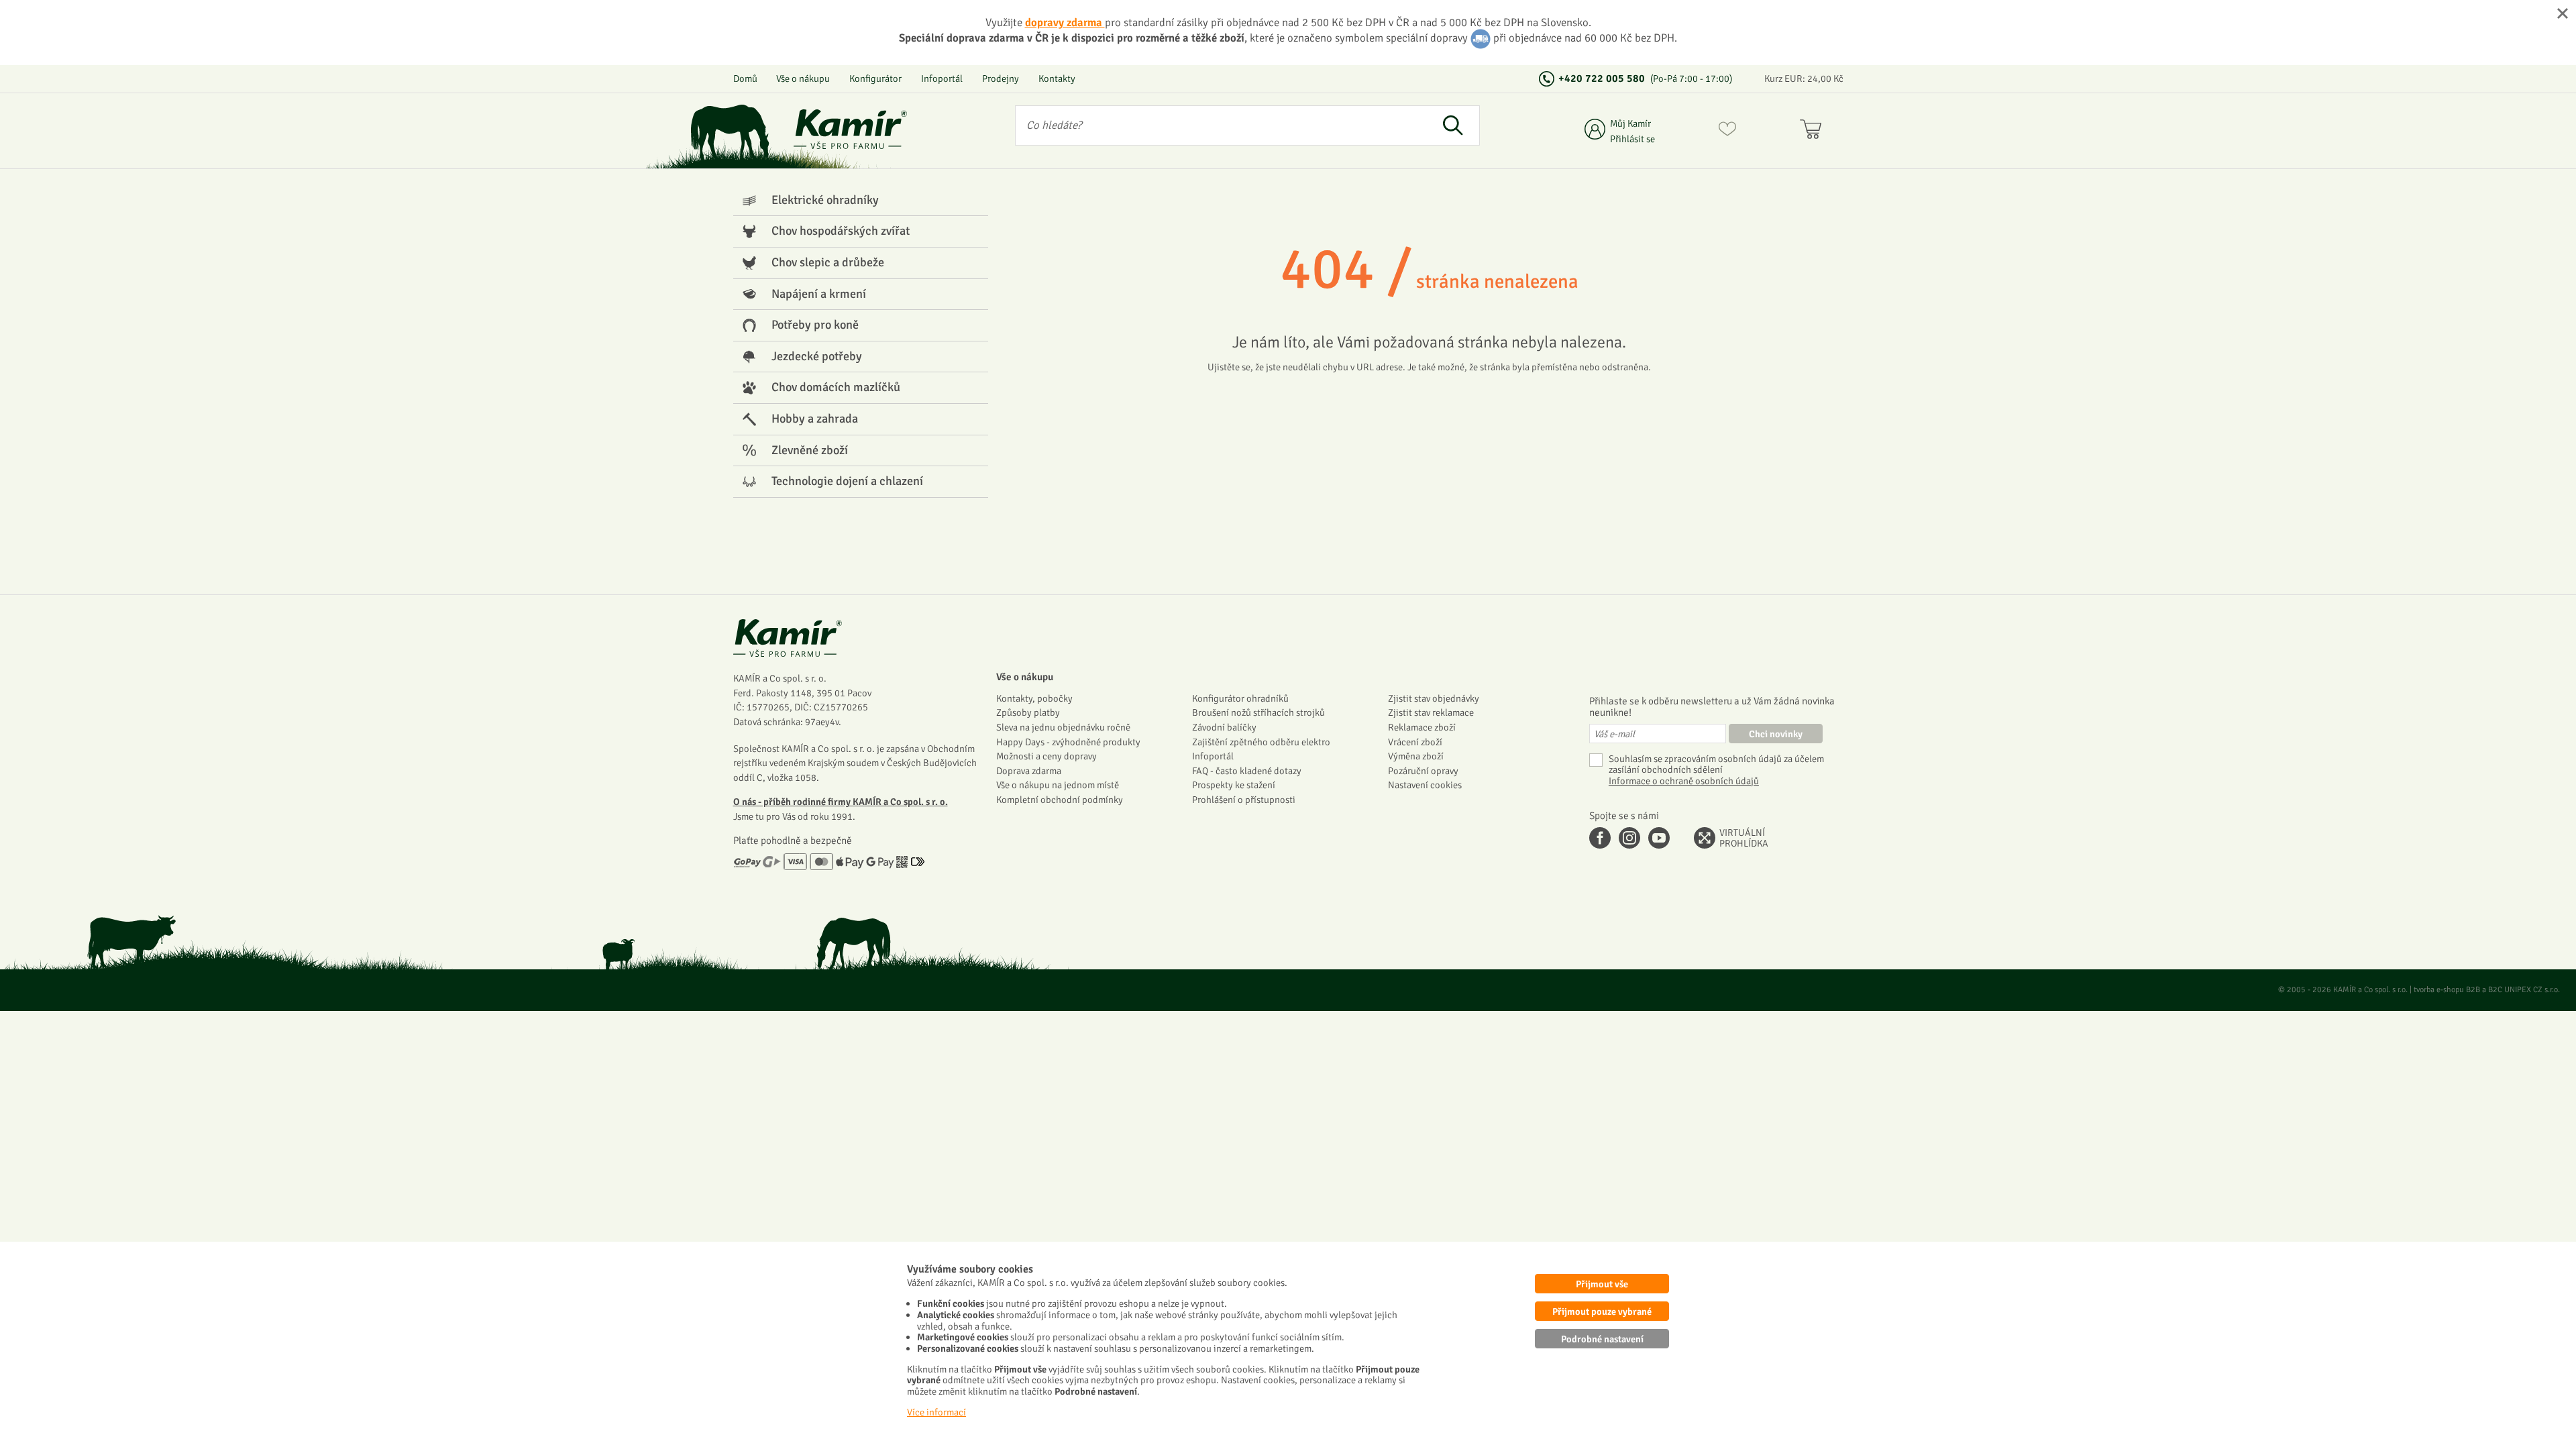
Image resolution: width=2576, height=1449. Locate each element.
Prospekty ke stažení (1234, 785)
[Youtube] (1659, 838)
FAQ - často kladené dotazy (1247, 771)
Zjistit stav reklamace (1431, 712)
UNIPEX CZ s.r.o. (2532, 990)
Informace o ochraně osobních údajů (1684, 781)
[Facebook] (1600, 838)
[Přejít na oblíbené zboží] (1727, 131)
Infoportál (942, 78)
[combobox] (1221, 125)
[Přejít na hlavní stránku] (851, 129)
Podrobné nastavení (1602, 1339)
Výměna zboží (1416, 756)
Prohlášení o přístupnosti (1244, 800)
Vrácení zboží (1415, 742)
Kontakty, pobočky (1034, 698)
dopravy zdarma (1065, 22)
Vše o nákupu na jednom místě (1058, 785)
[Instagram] (1629, 838)
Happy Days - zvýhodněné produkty (1068, 742)
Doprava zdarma (1029, 771)
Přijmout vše (1602, 1284)
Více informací (936, 1412)
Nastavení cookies (1425, 785)
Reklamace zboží (1422, 727)
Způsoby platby (1028, 712)
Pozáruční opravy (1423, 771)
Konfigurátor (875, 78)
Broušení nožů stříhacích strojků (1258, 712)
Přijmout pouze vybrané (1602, 1311)
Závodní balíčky (1224, 727)
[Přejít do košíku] (1814, 131)
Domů (745, 78)
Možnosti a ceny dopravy (1046, 756)
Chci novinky (1776, 734)
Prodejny (1001, 78)
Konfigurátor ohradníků (1240, 698)
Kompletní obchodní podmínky (1060, 800)
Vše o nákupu (803, 78)
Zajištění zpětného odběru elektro (1261, 742)
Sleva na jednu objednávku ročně (1063, 727)
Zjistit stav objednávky (1434, 698)
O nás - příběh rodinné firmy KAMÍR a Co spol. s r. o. (841, 802)
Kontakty (1057, 78)
